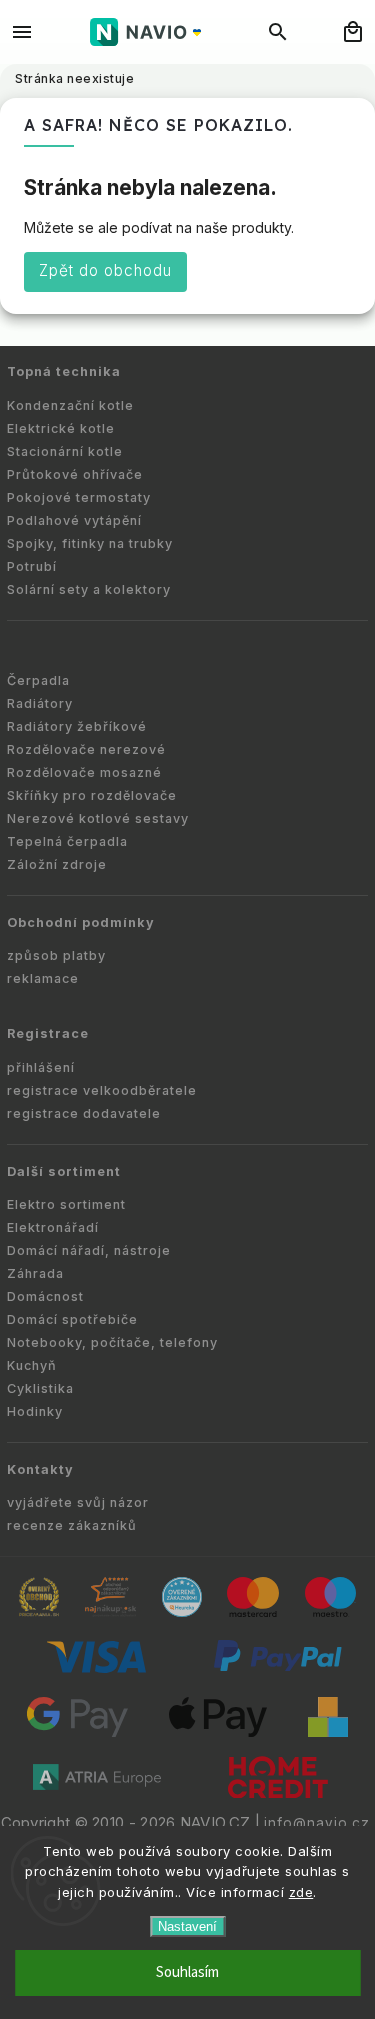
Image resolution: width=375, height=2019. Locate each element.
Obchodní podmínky (81, 922)
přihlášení (41, 1067)
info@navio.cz (317, 1823)
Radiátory (40, 703)
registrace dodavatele (84, 1113)
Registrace (48, 1033)
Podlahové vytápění (74, 520)
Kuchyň (32, 1365)
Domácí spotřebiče (72, 1319)
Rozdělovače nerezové (86, 749)
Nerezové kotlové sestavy (98, 818)
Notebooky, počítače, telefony (112, 1342)
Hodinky (35, 1411)
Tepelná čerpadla (67, 841)
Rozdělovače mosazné (84, 772)
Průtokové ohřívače (75, 474)
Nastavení (187, 1926)
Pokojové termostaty (79, 497)
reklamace (43, 978)
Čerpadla (38, 680)
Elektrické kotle (61, 428)
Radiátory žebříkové (77, 726)
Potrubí (32, 566)
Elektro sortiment (66, 1204)
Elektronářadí (53, 1227)
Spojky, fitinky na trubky (90, 543)
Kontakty (40, 1469)
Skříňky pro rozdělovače (92, 795)
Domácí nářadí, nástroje (89, 1250)
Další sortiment (64, 1171)
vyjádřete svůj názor (78, 1502)
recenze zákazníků (72, 1525)
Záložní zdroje (57, 864)
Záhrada (35, 1273)
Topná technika (64, 371)
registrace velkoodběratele (102, 1090)
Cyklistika (40, 1388)
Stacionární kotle (65, 451)
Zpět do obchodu (105, 270)
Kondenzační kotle (70, 405)
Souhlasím (187, 1972)
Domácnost (45, 1296)
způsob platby (56, 955)
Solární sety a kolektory (89, 589)
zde (301, 1892)
